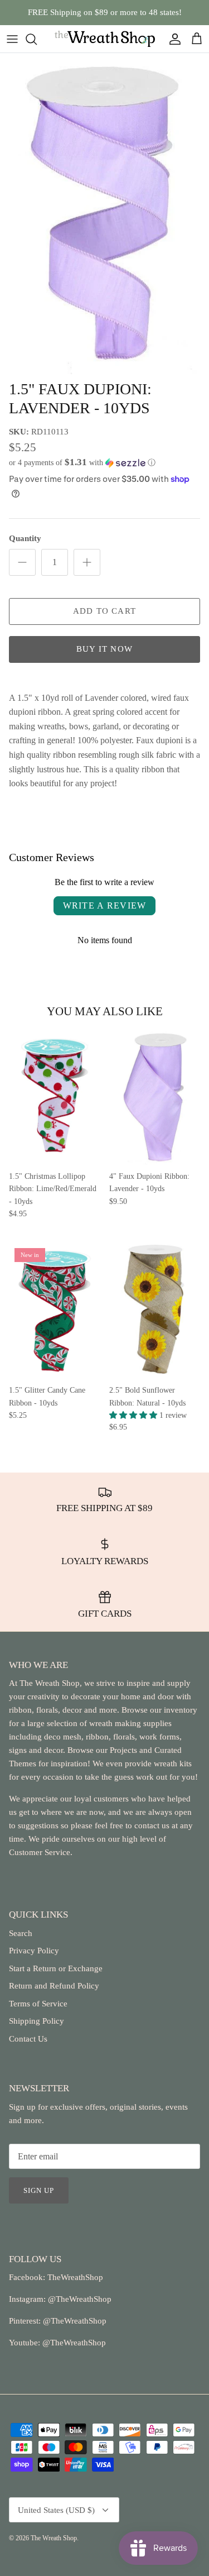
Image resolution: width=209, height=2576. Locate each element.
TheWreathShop (75, 2277)
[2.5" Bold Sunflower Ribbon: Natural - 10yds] (155, 1311)
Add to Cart (104, 611)
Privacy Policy (34, 1951)
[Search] (37, 39)
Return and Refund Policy (54, 1986)
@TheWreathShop (74, 2321)
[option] (104, 214)
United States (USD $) (56, 2510)
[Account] (172, 39)
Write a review (105, 905)
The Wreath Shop (54, 2538)
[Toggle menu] (12, 39)
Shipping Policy (37, 2021)
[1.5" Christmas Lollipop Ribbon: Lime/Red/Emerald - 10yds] (55, 1097)
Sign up (39, 2190)
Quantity (25, 538)
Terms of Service (38, 2004)
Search (21, 1933)
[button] (104, 463)
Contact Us (28, 2039)
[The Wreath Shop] (105, 39)
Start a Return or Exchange (56, 1968)
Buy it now (104, 649)
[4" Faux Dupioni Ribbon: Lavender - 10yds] (155, 1097)
